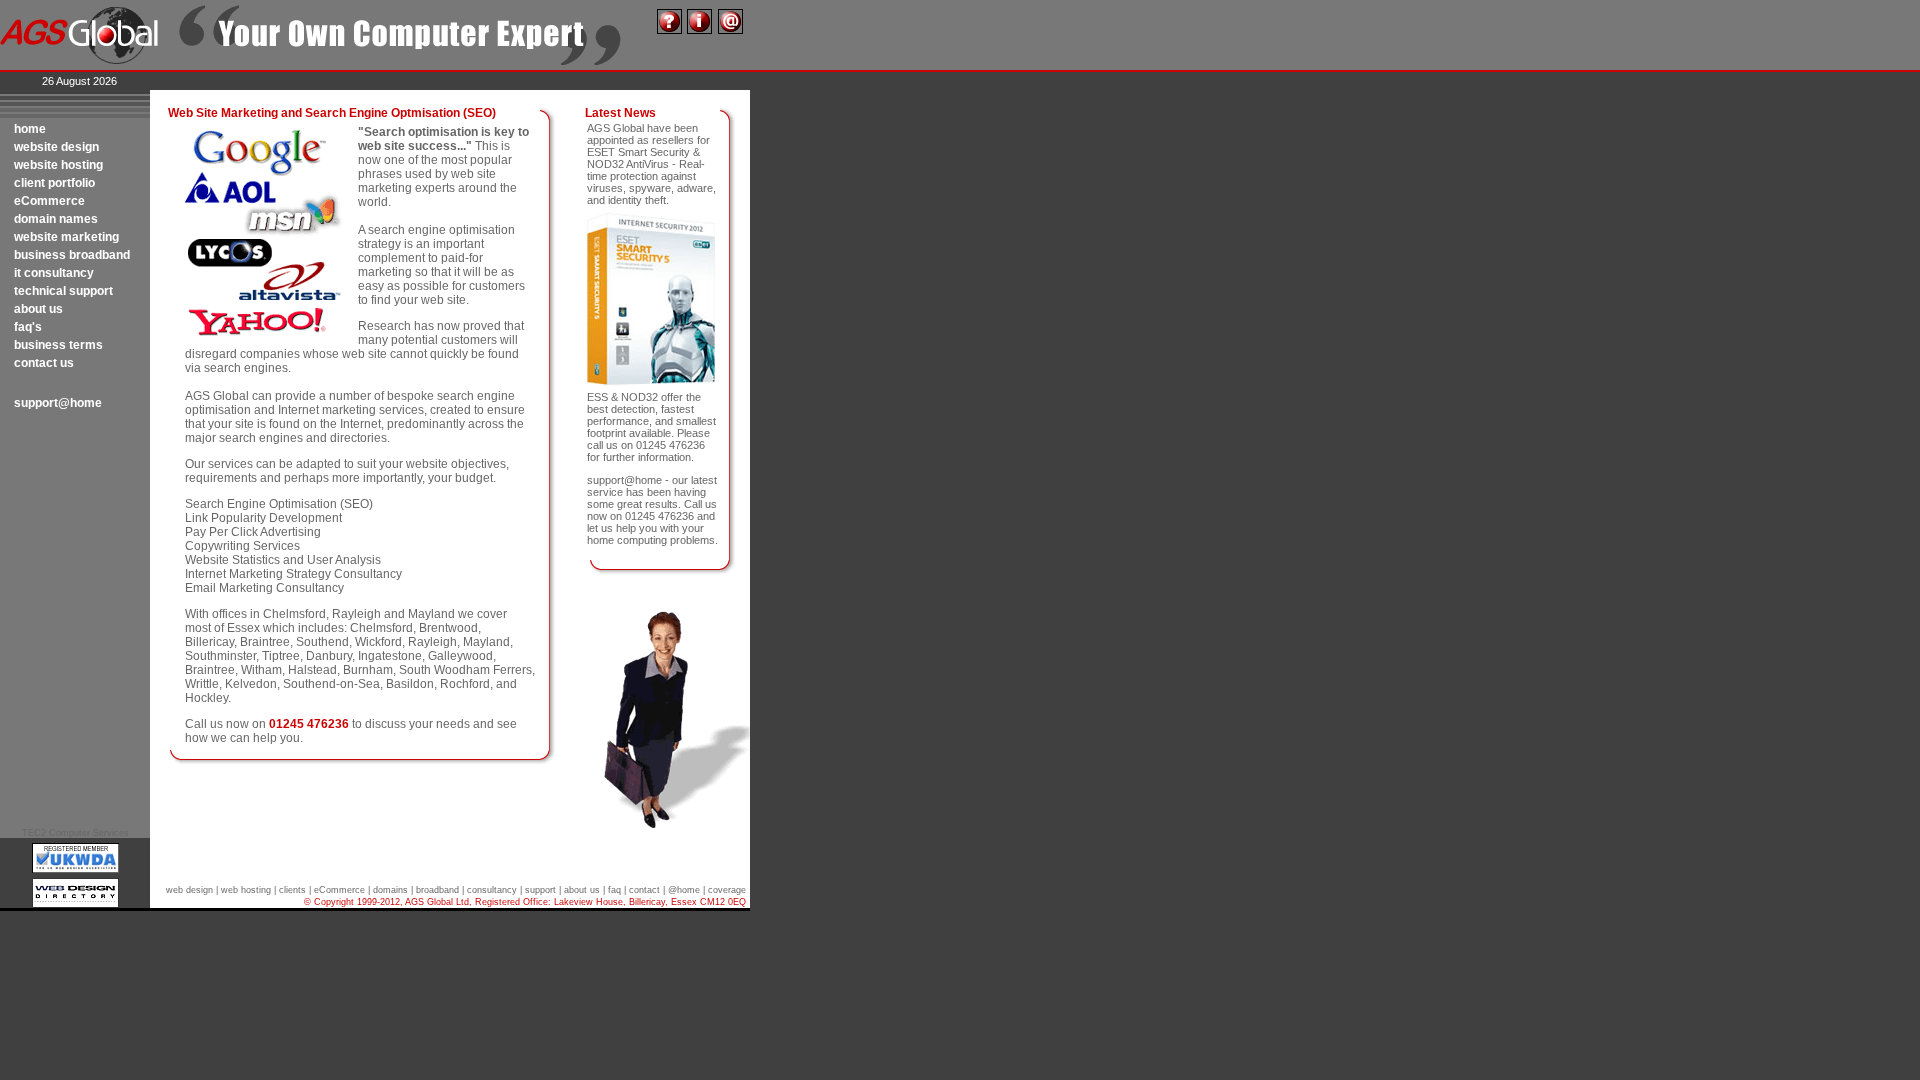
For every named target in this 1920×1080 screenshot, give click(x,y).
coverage (727, 890)
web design (189, 890)
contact (644, 890)
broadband (437, 890)
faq (614, 890)
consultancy (492, 890)
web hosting (246, 890)
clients (292, 890)
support (540, 890)
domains (390, 890)
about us (582, 890)
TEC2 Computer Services (75, 833)
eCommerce (339, 890)
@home (684, 890)
